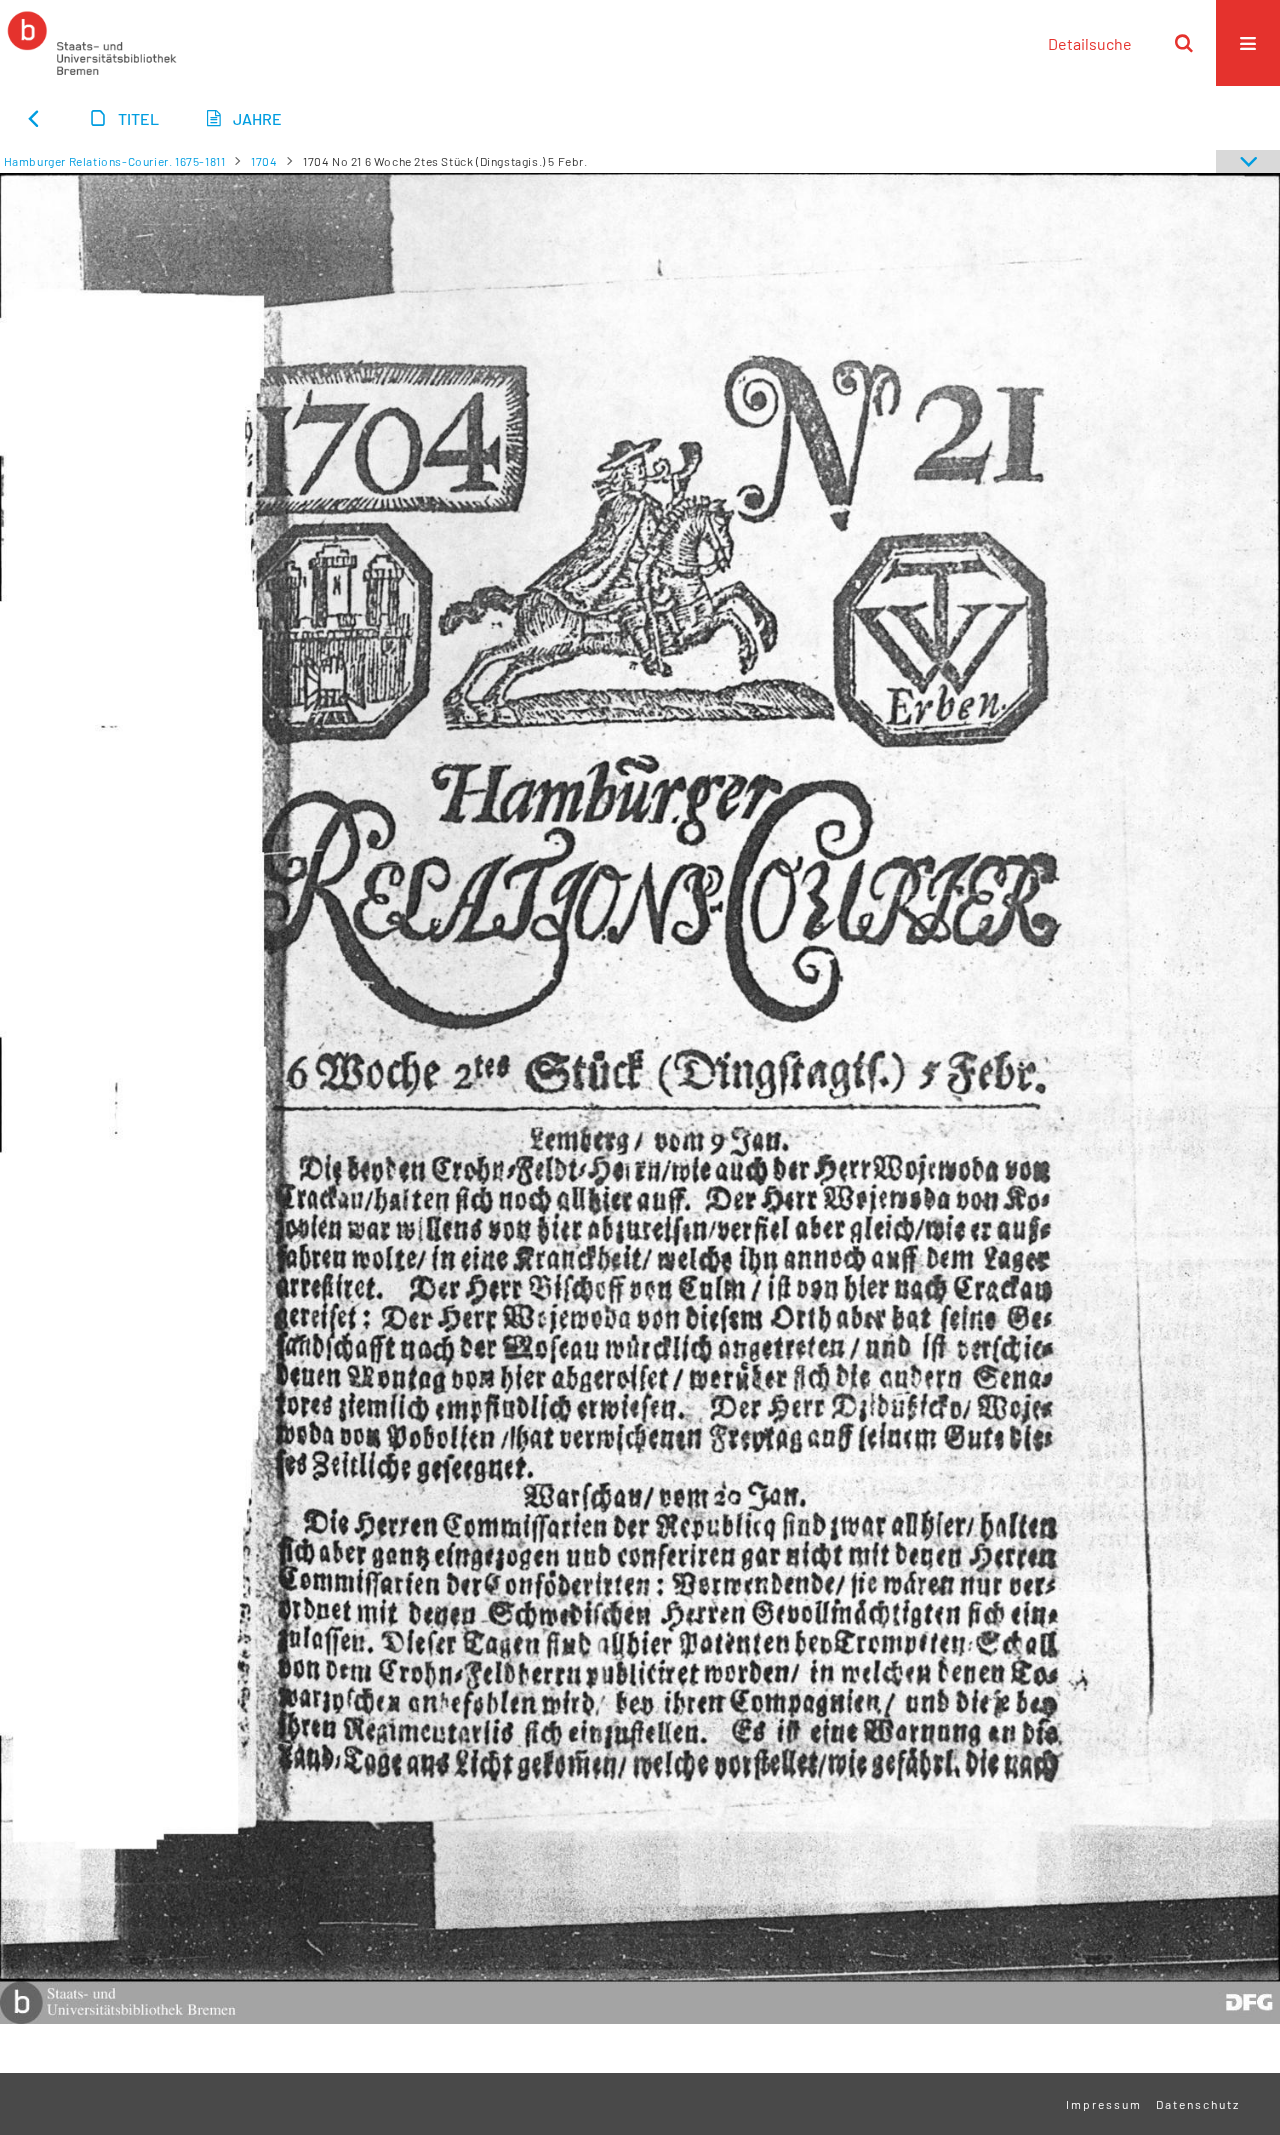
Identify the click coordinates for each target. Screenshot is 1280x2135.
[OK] (1184, 43)
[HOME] (92, 43)
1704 (264, 161)
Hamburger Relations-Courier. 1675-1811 (115, 161)
